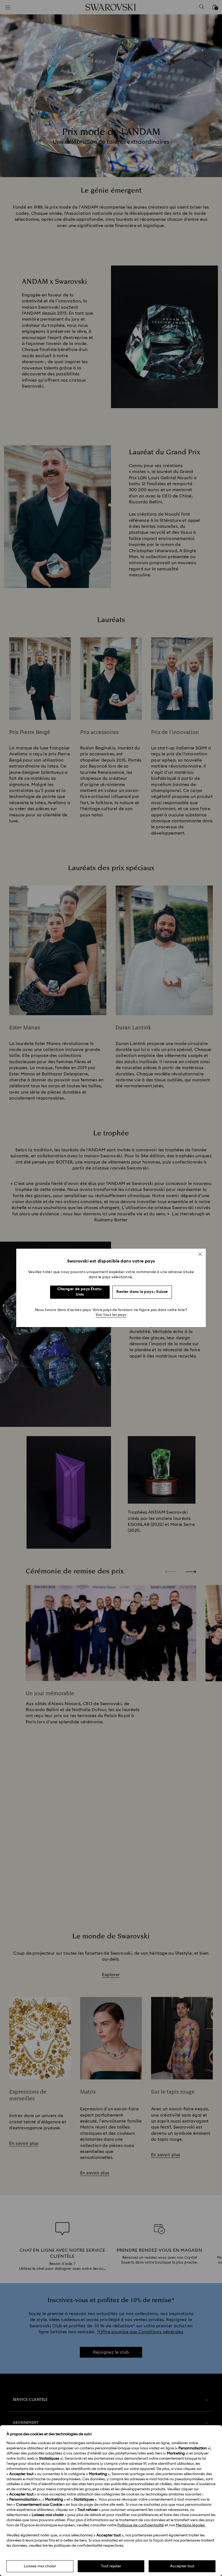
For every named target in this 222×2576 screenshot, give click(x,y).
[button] (200, 1254)
